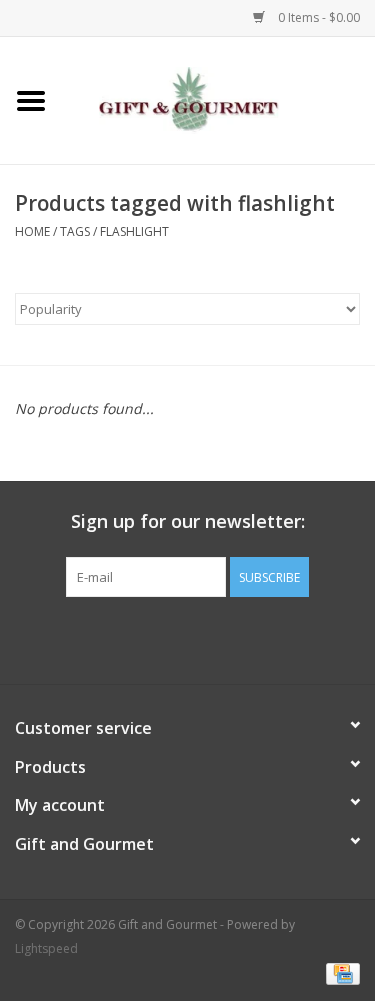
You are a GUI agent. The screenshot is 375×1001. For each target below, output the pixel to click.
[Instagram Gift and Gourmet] (206, 638)
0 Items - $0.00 (317, 17)
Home (32, 231)
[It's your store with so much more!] (219, 98)
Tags (75, 231)
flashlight (134, 231)
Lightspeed (46, 948)
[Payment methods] (339, 973)
